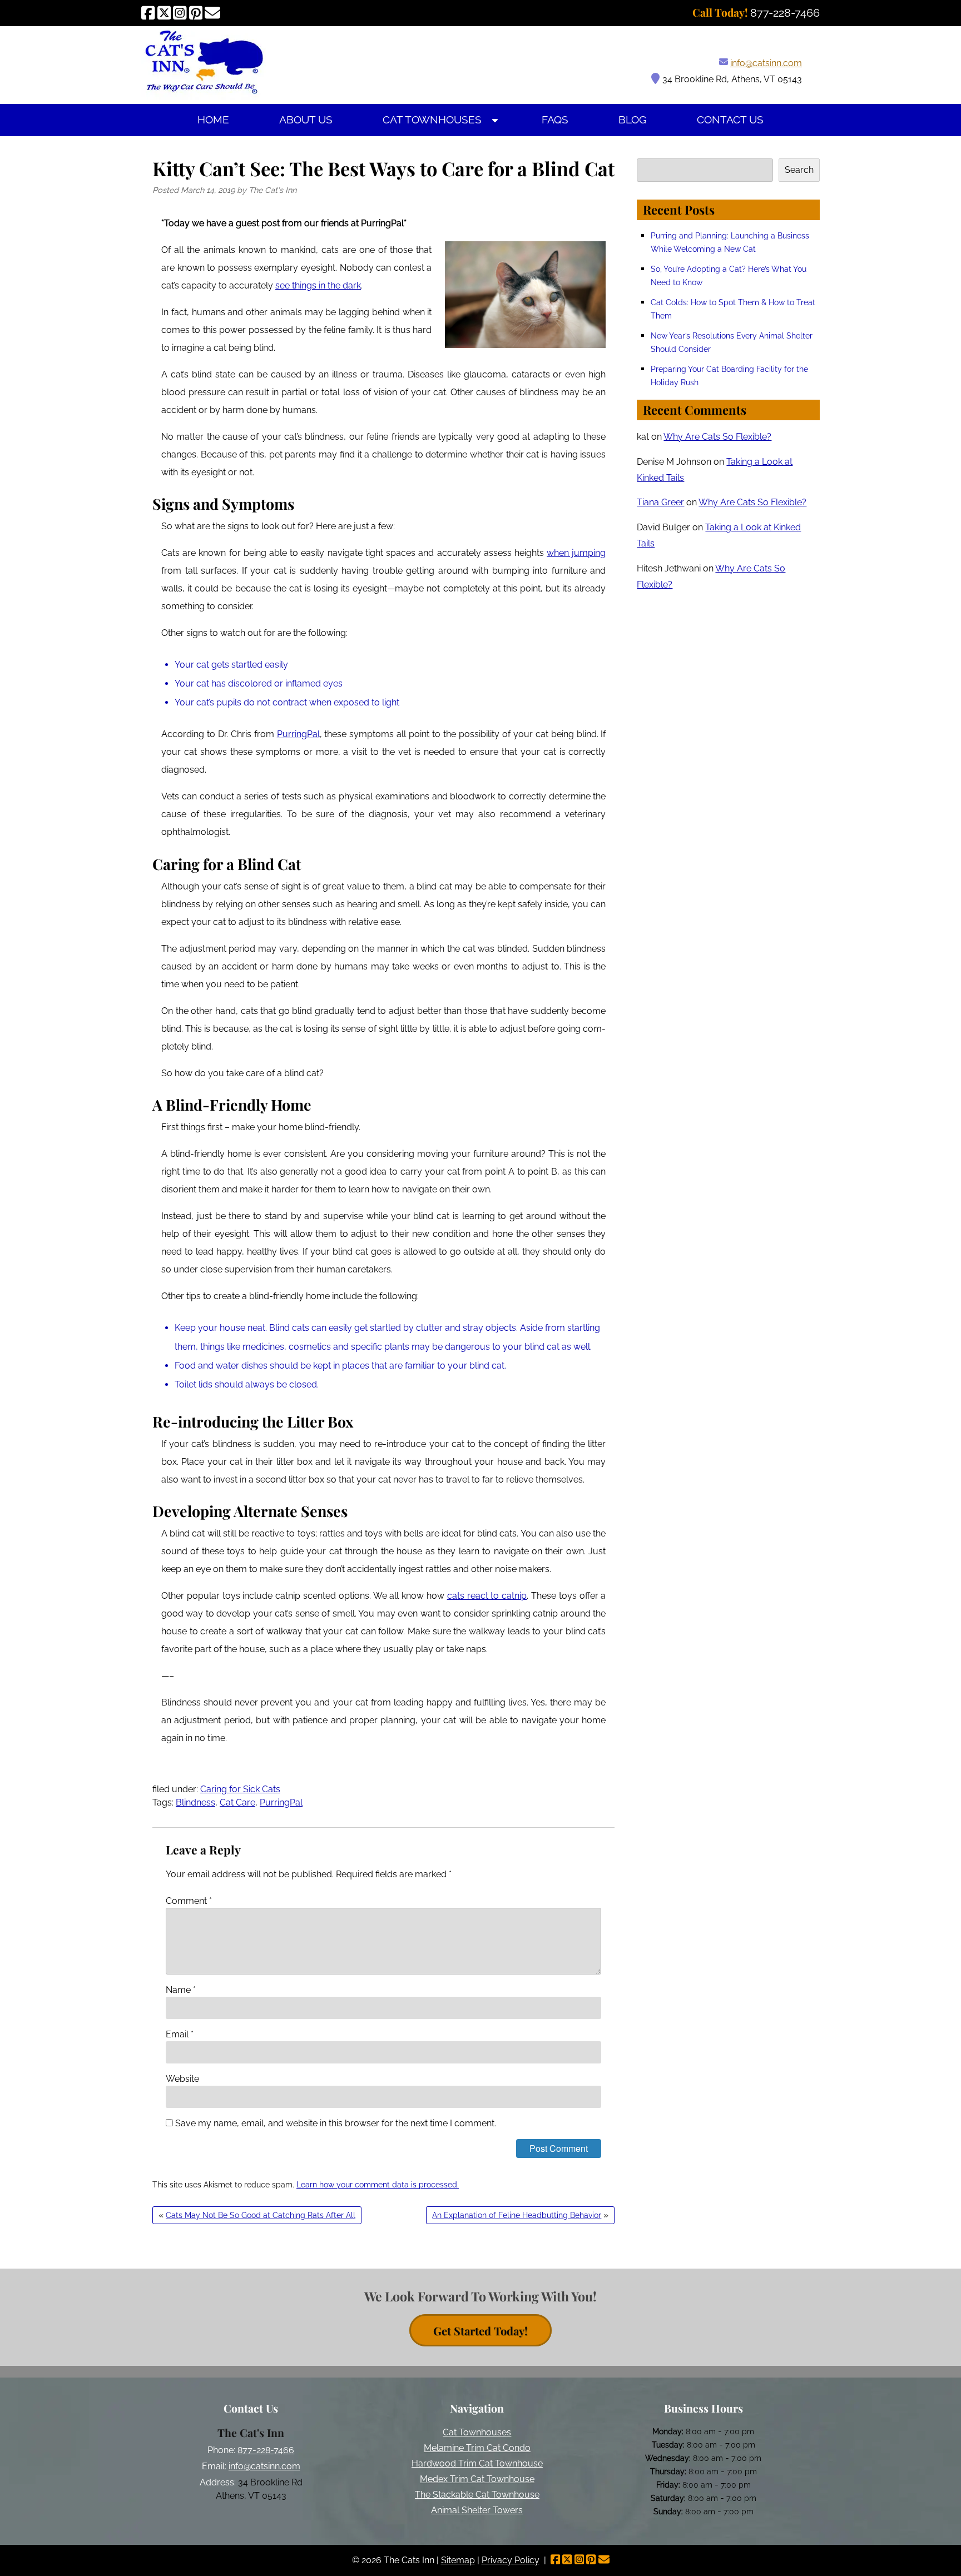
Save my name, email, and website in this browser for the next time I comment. (336, 2123)
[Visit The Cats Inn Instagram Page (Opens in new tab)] (180, 13)
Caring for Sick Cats (240, 1789)
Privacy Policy (511, 2560)
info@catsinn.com (766, 63)
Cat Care (237, 1802)
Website (182, 2079)
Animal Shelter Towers (477, 2510)
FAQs (555, 120)
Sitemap (458, 2560)
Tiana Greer (660, 502)
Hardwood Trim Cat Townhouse (477, 2463)
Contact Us (730, 120)
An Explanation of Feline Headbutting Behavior (517, 2215)
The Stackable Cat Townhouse (477, 2495)
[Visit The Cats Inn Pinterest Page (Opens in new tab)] (196, 13)
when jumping (576, 553)
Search (799, 170)
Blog (633, 120)
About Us (306, 120)
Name (181, 1990)
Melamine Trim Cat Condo (477, 2448)
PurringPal (298, 734)
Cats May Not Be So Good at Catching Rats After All (261, 2215)
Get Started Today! (481, 2331)
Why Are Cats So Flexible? (717, 437)
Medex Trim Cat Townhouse (477, 2479)
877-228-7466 (266, 2450)
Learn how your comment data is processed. (378, 2185)
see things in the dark (318, 285)
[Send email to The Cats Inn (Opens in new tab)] (212, 13)
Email (180, 2034)
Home (213, 120)
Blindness (195, 1802)
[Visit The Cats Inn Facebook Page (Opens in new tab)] (148, 13)
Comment (189, 1901)
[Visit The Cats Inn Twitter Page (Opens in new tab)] (164, 13)
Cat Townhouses (432, 120)
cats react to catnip (487, 1596)
